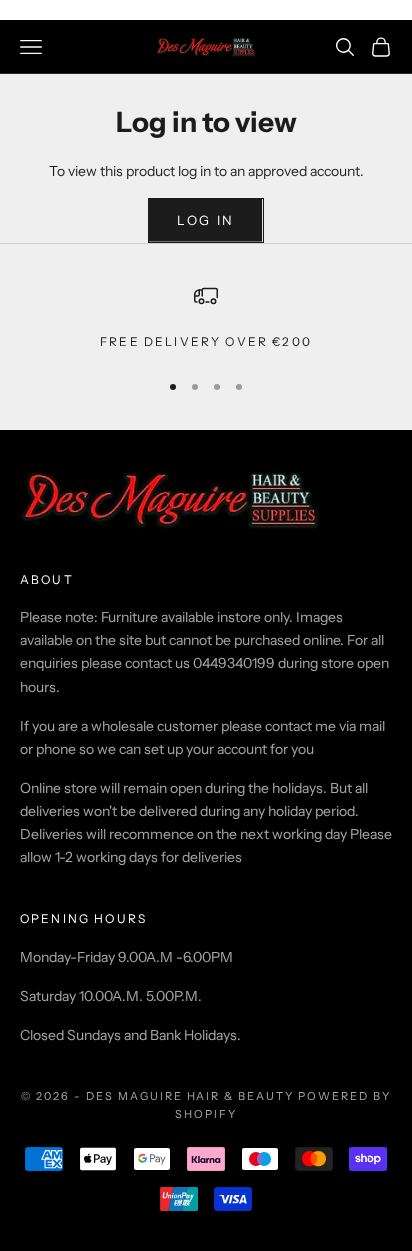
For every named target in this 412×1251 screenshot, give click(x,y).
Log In (205, 220)
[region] (206, 318)
